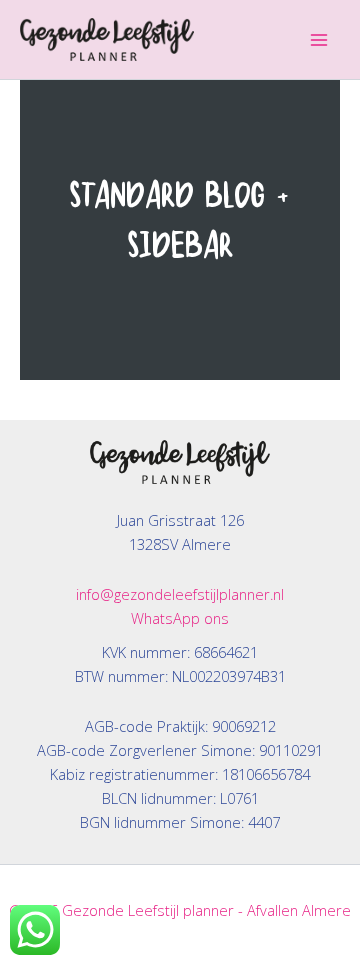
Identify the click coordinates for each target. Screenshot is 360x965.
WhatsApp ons (180, 618)
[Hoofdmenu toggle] (319, 40)
